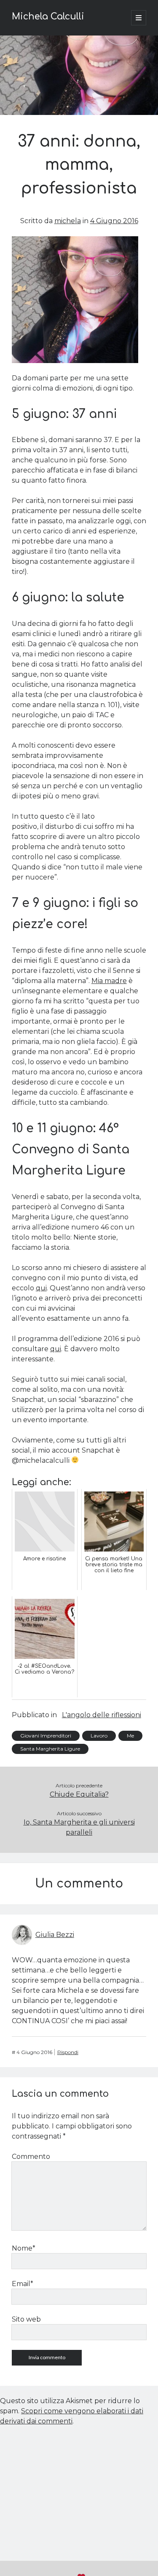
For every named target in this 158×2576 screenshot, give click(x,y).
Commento (31, 2157)
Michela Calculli (48, 16)
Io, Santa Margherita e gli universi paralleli (79, 1827)
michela (68, 221)
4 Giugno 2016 (114, 221)
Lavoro (99, 1736)
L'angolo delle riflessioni (102, 1715)
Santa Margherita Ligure (50, 1749)
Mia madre (109, 981)
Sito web (26, 2319)
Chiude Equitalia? (79, 1794)
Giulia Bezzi (55, 1935)
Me (130, 1736)
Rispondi (68, 2052)
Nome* (24, 2248)
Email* (23, 2284)
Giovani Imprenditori (46, 1736)
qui (41, 1288)
